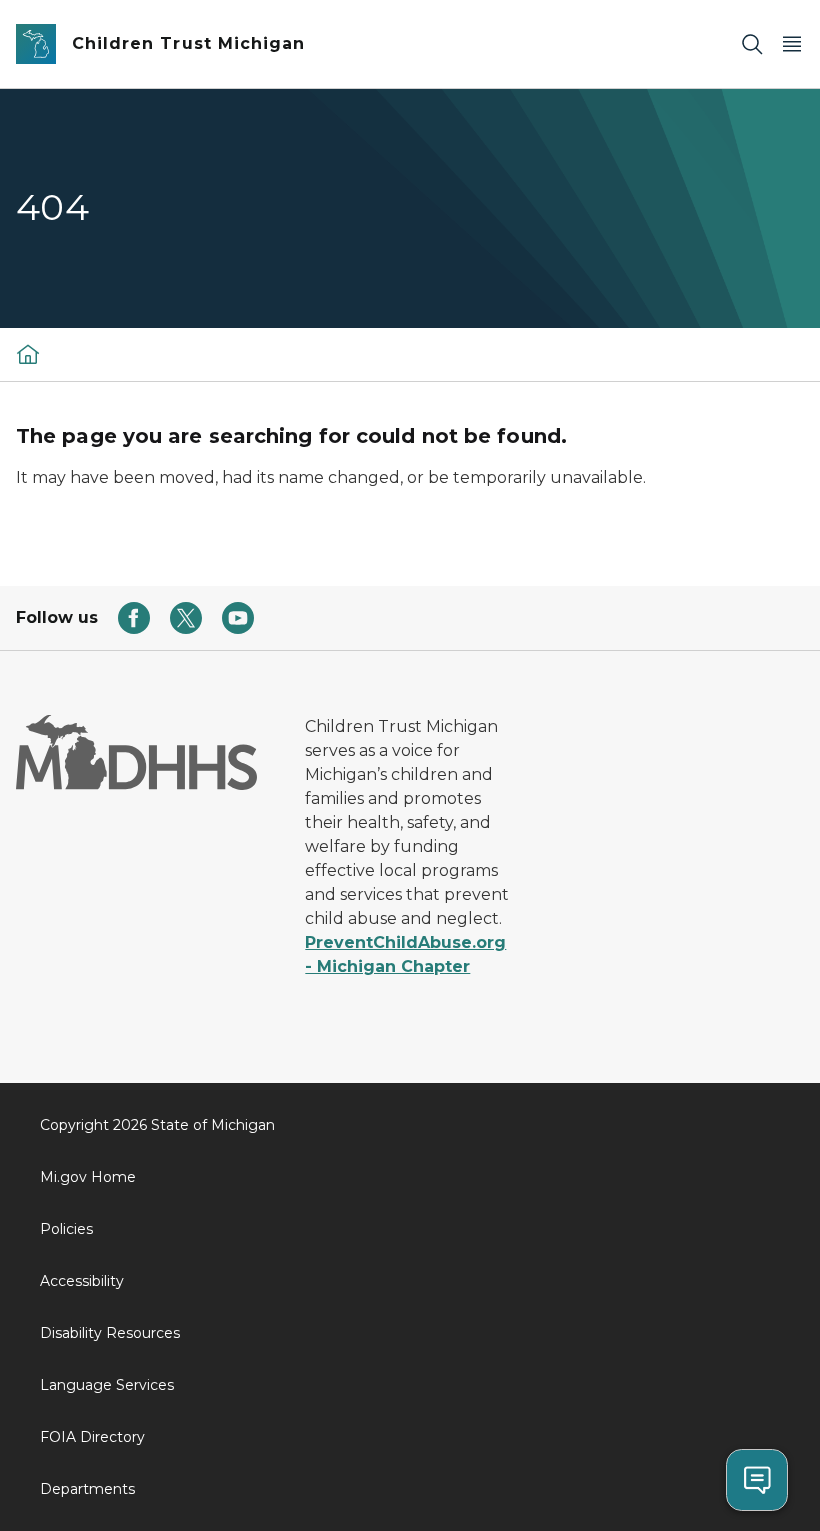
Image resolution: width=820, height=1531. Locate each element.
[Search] (752, 44)
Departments (87, 1489)
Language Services (107, 1385)
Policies (66, 1229)
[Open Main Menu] (792, 44)
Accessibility (82, 1281)
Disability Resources (110, 1333)
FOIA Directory (92, 1437)
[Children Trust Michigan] (28, 354)
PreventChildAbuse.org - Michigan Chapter (405, 954)
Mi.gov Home (88, 1177)
